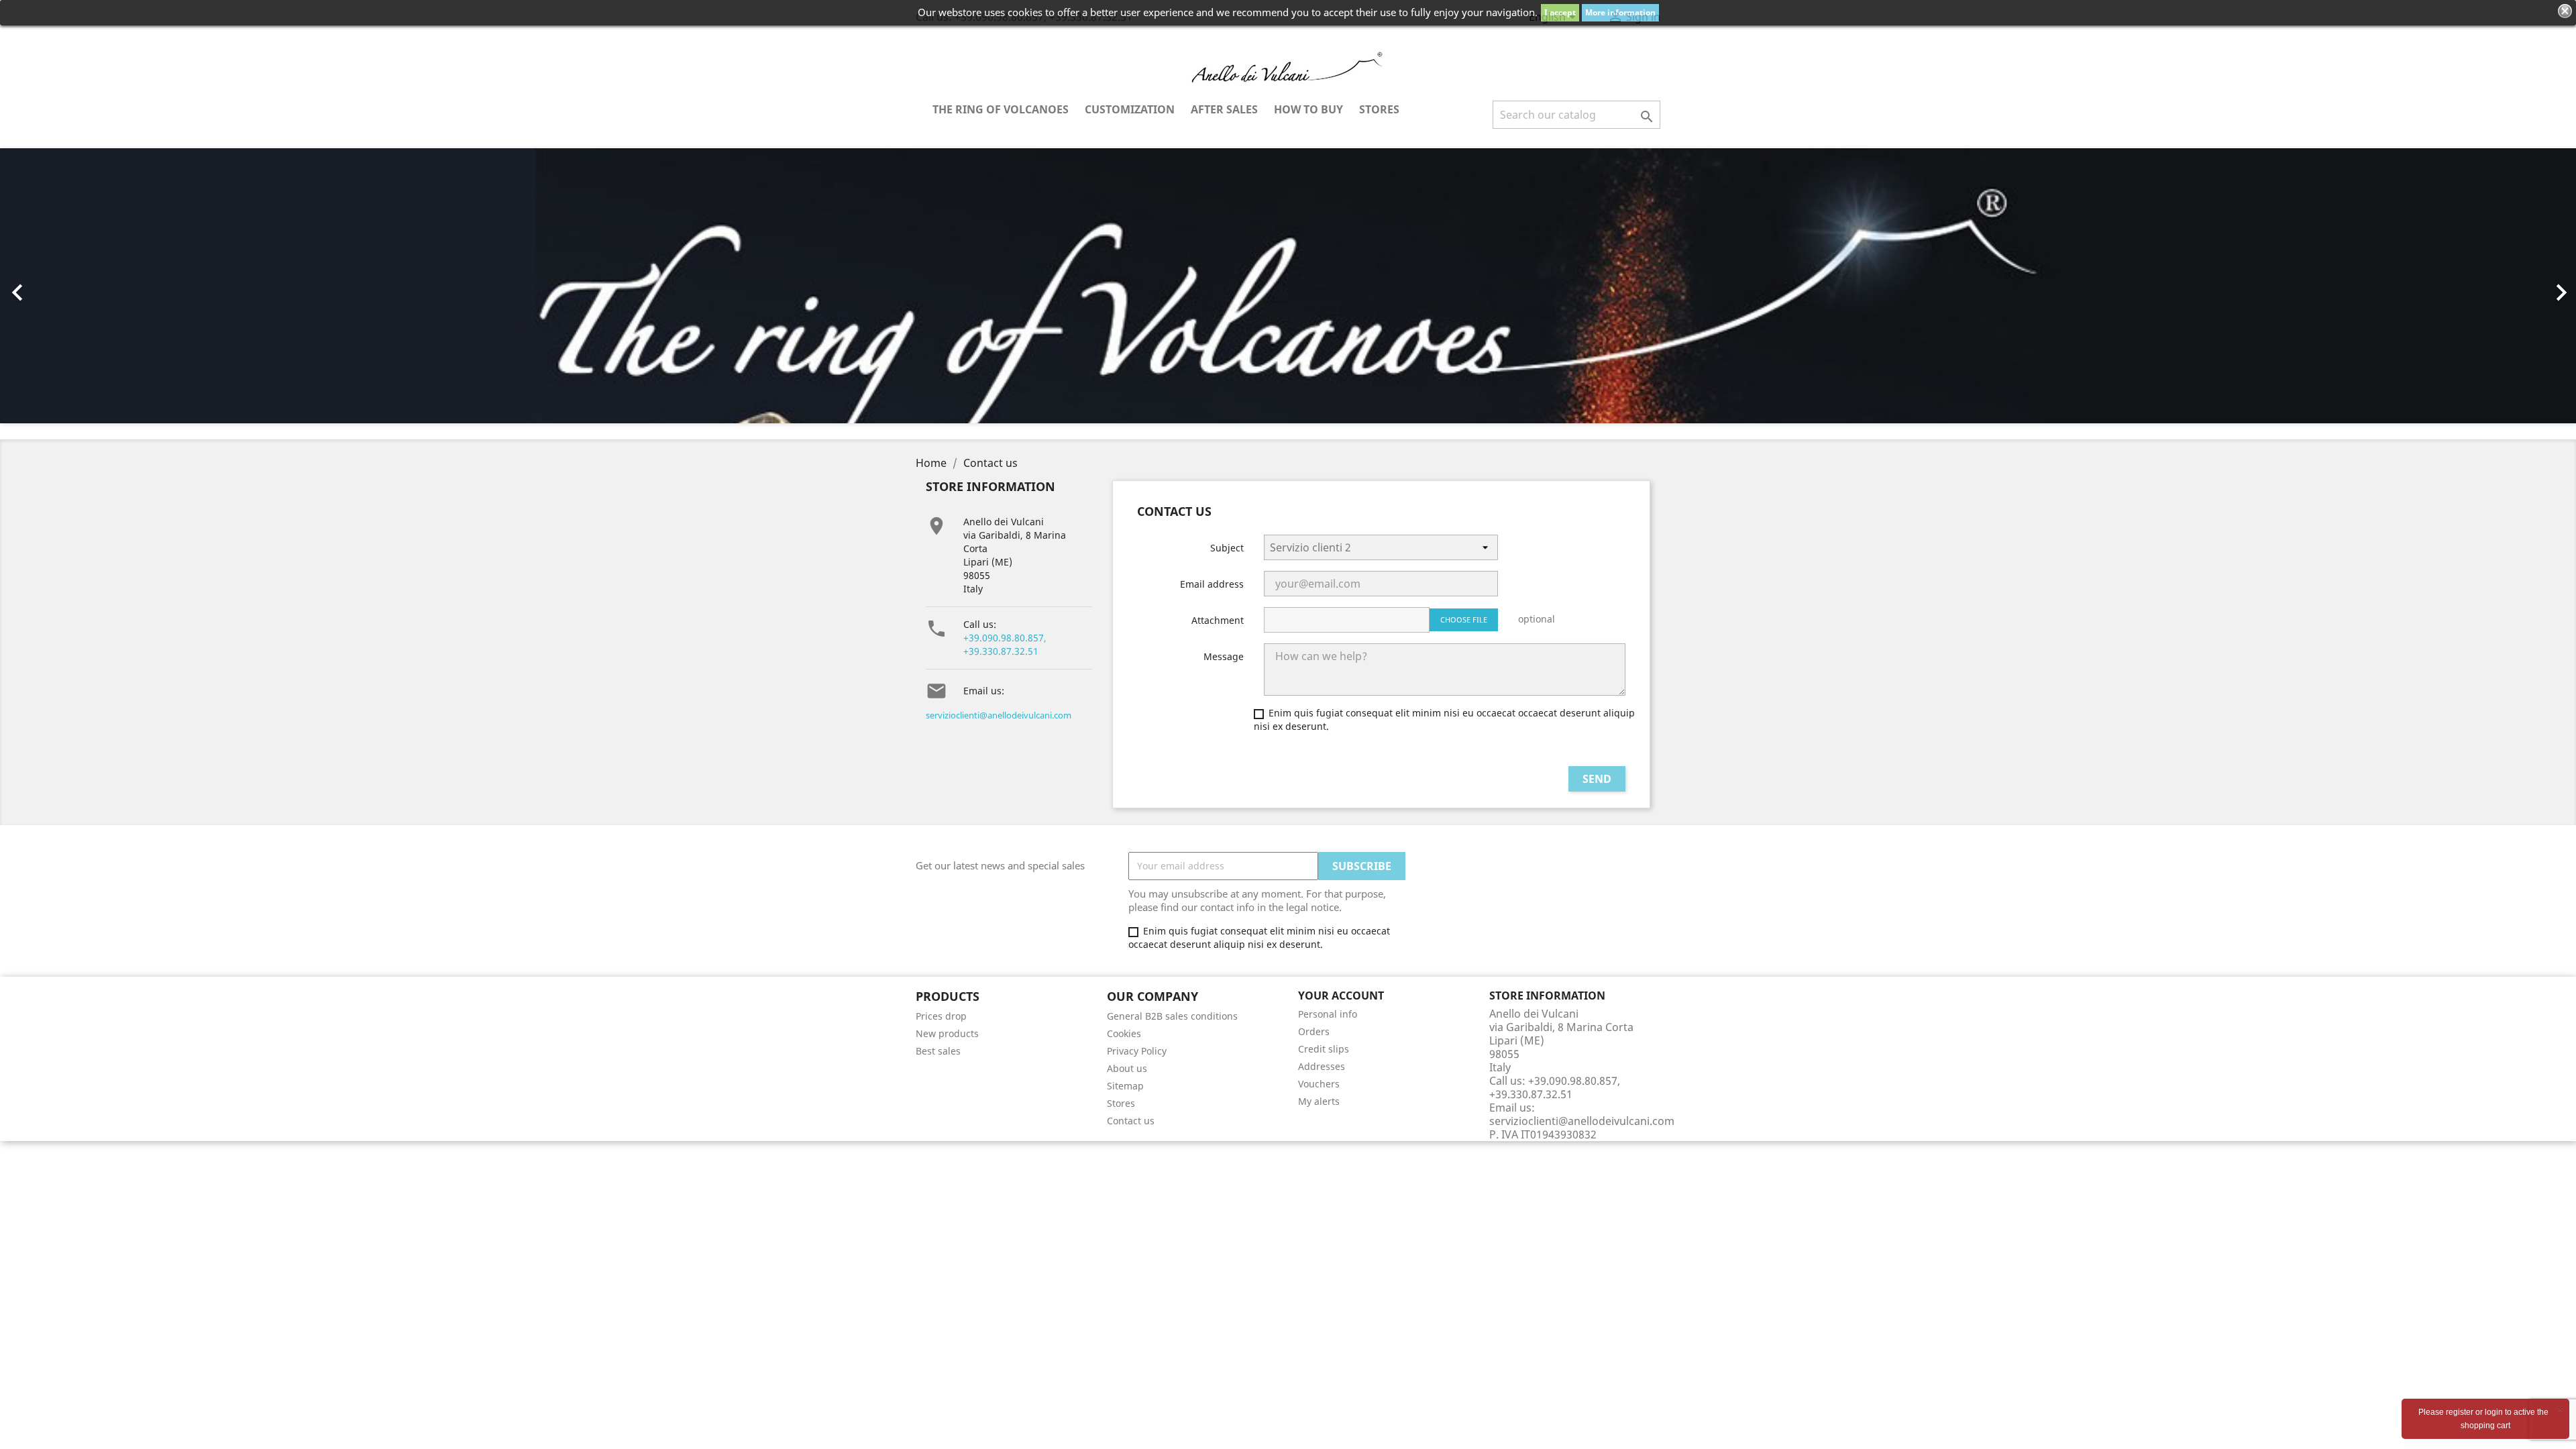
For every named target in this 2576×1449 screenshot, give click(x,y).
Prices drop (941, 1016)
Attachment (1218, 620)
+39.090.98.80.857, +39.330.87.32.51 (1005, 644)
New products (947, 1033)
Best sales (938, 1051)
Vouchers (1319, 1084)
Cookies (1124, 1033)
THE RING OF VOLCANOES (1001, 109)
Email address (1212, 584)
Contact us (1131, 1121)
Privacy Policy (1137, 1051)
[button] (193, 286)
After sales (1224, 109)
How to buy (1308, 109)
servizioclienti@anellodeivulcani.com (999, 715)
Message (1224, 656)
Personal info (1328, 1014)
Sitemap (1125, 1086)
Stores (1379, 109)
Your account (1341, 996)
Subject (1227, 548)
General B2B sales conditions (1172, 1016)
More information (1620, 12)
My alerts (1319, 1101)
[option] (1288, 286)
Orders (1314, 1031)
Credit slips (1324, 1049)
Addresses (1322, 1066)
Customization (1130, 109)
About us (1127, 1068)
